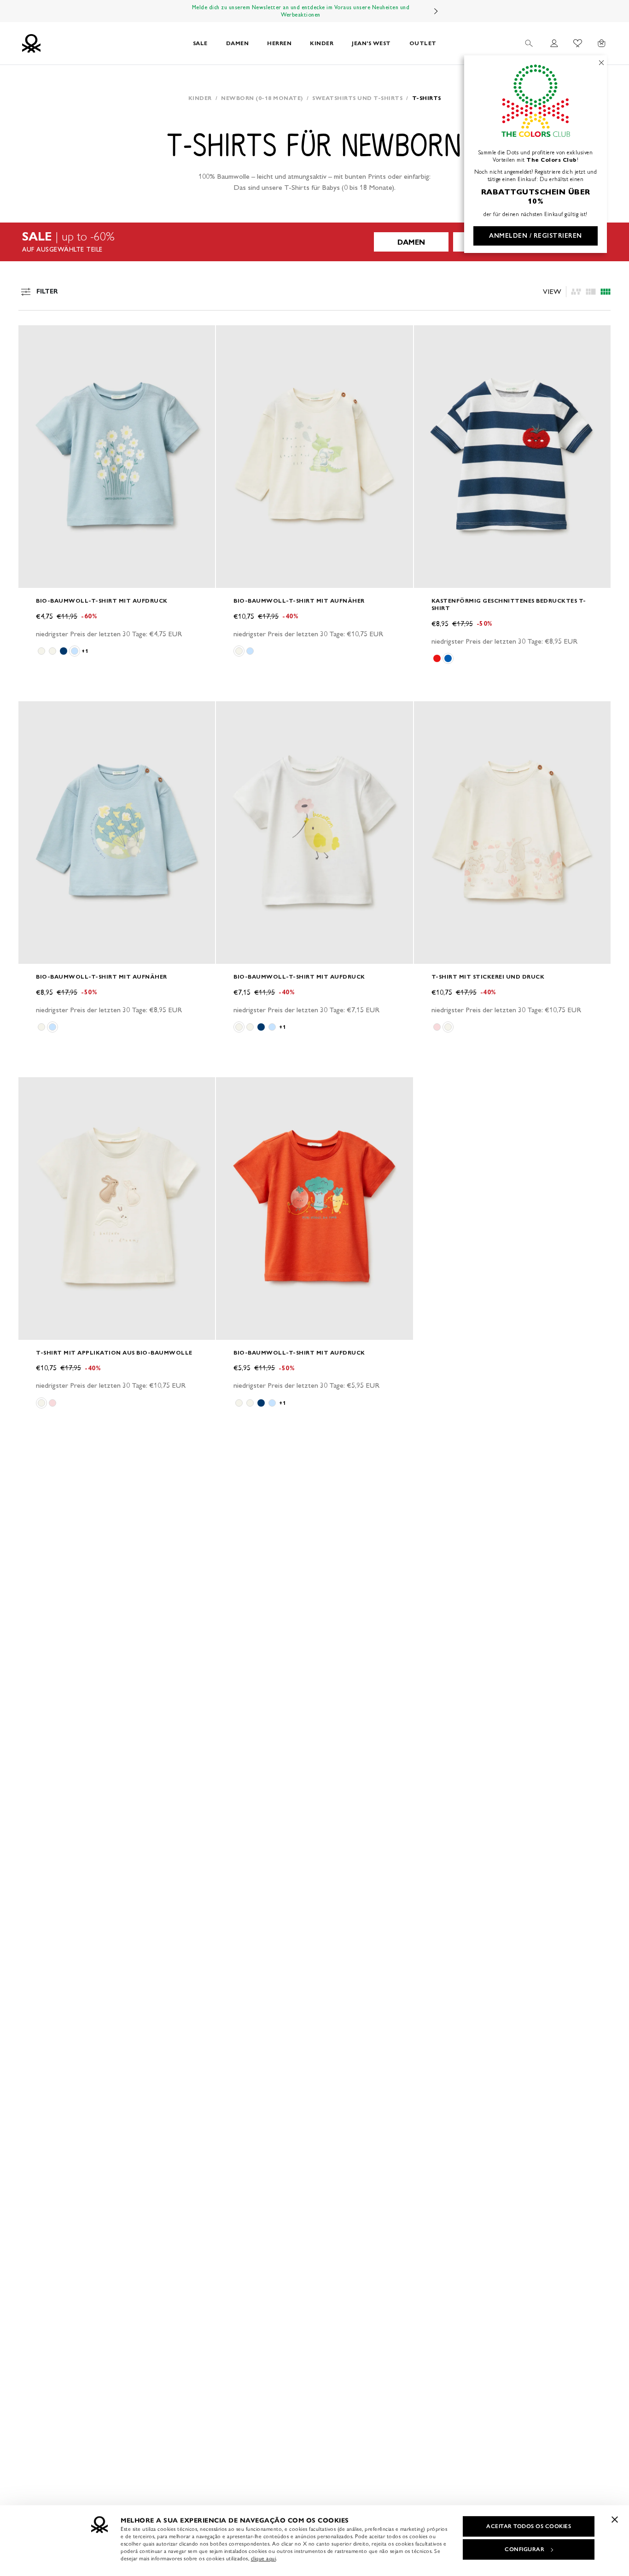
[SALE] (314, 242)
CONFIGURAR (524, 2549)
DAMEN (238, 43)
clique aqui (264, 2558)
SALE (200, 43)
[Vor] (436, 11)
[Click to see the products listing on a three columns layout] (606, 292)
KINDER (322, 43)
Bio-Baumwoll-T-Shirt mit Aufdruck (102, 601)
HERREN (279, 43)
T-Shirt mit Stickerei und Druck (488, 977)
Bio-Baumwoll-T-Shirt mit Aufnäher (299, 601)
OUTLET (423, 43)
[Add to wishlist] (33, 337)
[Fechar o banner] (615, 2519)
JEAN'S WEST (371, 43)
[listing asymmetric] (576, 292)
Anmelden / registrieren (536, 236)
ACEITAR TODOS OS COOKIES (529, 2526)
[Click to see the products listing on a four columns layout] (591, 292)
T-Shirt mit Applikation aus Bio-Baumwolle (114, 1353)
